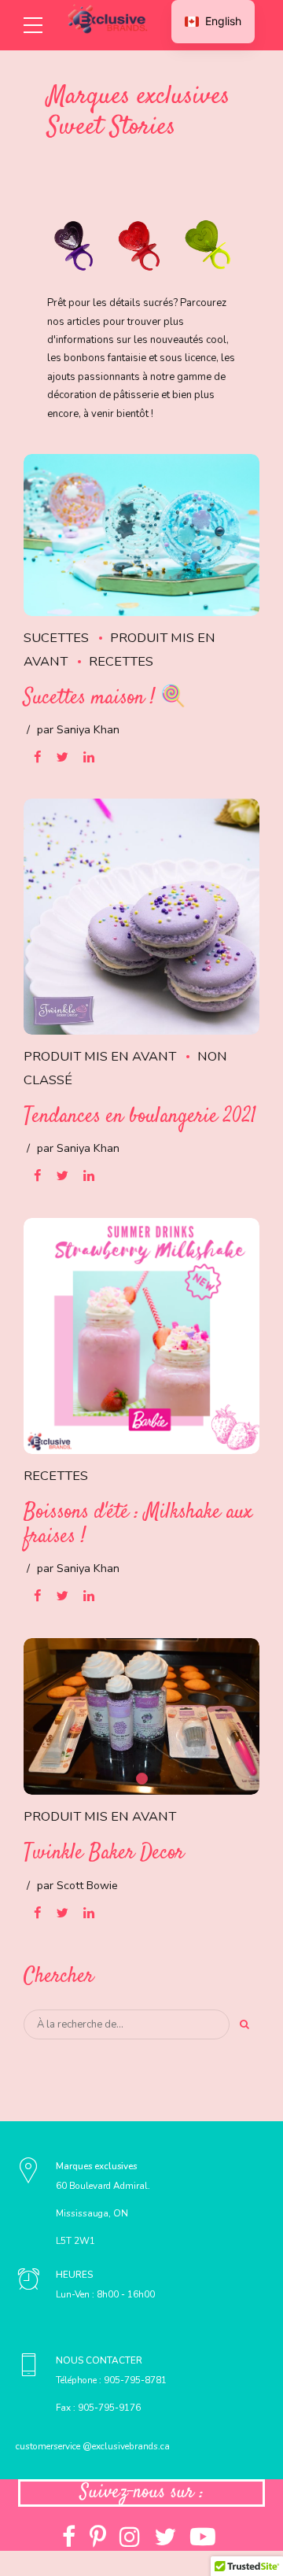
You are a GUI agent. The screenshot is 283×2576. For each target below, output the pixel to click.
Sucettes (56, 638)
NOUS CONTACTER (99, 2360)
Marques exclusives (96, 2166)
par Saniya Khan (78, 730)
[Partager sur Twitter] (62, 757)
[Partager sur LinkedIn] (89, 757)
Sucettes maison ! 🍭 (105, 698)
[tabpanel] (141, 1717)
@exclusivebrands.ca (125, 2446)
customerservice (48, 2446)
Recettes (121, 661)
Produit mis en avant (100, 1056)
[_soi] (29, 2281)
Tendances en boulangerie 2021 (140, 1117)
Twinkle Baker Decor (104, 1853)
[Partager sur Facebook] (37, 757)
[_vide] (29, 2173)
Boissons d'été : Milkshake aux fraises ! (138, 1525)
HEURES (74, 2275)
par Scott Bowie (77, 1886)
